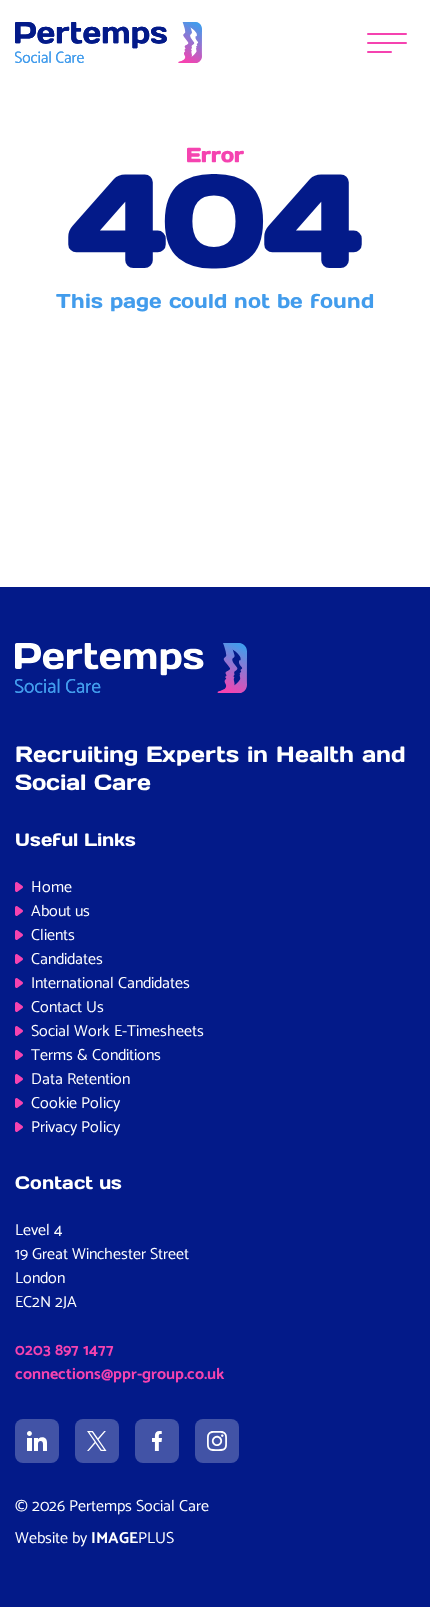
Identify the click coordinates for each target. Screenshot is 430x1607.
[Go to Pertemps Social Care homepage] (108, 42)
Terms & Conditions (96, 1055)
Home (51, 887)
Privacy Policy (75, 1127)
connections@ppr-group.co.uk (119, 1374)
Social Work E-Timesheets (117, 1031)
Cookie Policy (75, 1103)
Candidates (67, 959)
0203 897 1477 (64, 1350)
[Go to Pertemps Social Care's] (37, 1441)
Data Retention (80, 1079)
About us (60, 911)
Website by (94, 1538)
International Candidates (110, 983)
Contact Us (67, 1007)
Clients (53, 935)
